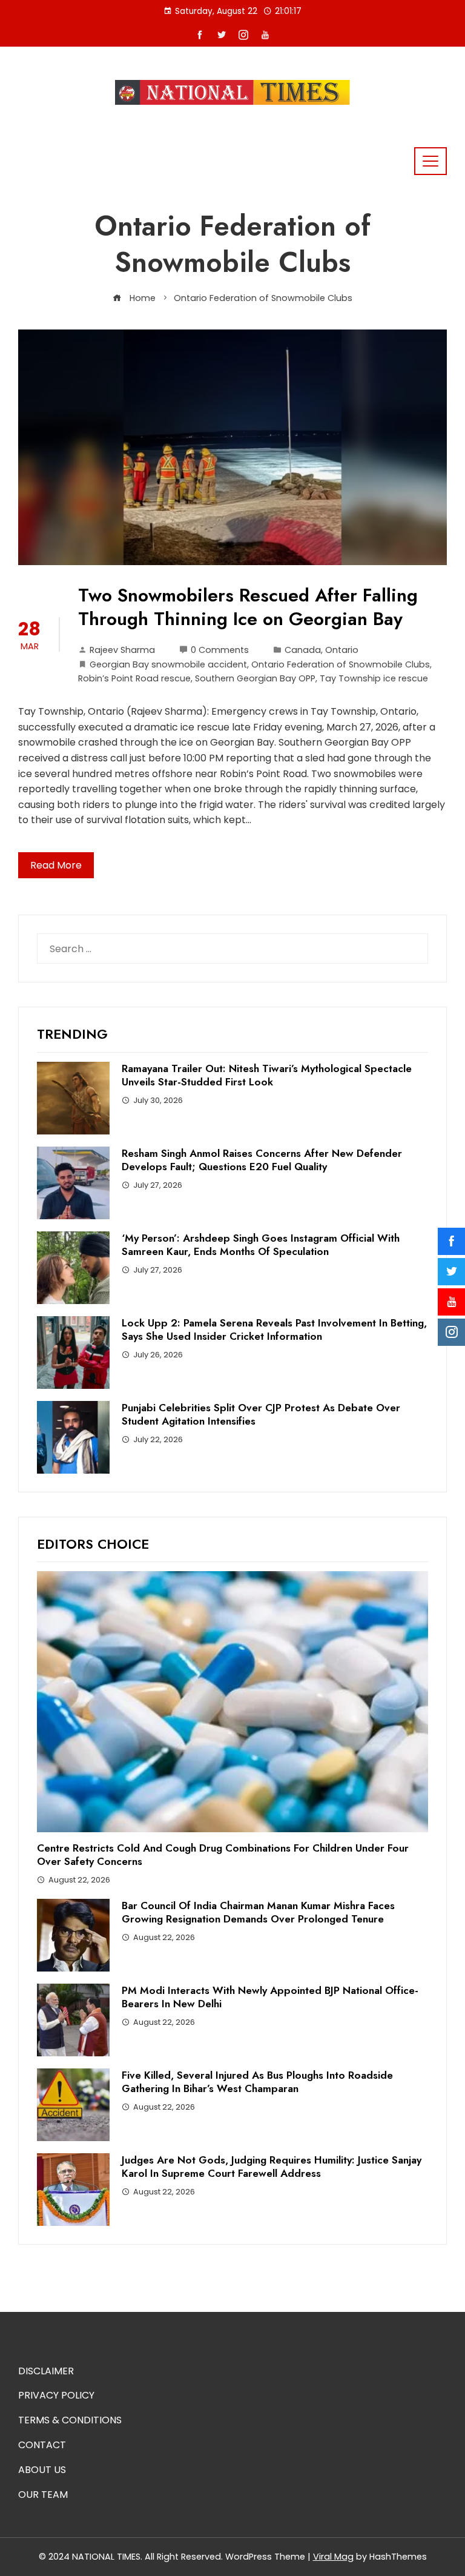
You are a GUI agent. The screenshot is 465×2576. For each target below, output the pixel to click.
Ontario (342, 650)
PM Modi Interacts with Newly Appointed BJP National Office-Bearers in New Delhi (270, 1997)
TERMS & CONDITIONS (70, 2420)
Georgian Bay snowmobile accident (168, 664)
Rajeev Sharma (122, 650)
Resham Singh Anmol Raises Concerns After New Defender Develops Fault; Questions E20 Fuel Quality (262, 1160)
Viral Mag (333, 2557)
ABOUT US (42, 2470)
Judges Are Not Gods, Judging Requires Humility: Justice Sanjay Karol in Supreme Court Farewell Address (272, 2167)
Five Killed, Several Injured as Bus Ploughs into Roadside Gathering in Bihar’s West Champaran (257, 2082)
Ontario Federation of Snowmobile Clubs (341, 664)
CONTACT (42, 2445)
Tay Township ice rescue (374, 678)
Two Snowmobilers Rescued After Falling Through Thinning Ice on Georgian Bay (248, 607)
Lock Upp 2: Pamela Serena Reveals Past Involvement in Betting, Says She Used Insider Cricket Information (274, 1329)
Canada (303, 650)
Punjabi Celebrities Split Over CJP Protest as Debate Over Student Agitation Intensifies (261, 1414)
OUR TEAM (43, 2495)
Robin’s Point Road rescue (134, 678)
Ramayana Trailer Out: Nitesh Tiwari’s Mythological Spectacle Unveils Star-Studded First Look (267, 1075)
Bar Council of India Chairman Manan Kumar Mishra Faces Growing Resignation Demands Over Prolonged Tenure (258, 1912)
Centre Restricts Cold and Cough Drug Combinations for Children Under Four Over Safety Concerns (223, 1855)
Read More (56, 865)
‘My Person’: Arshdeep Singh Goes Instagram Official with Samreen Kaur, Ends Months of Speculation (261, 1245)
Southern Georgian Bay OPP (255, 678)
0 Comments (220, 650)
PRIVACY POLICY (56, 2395)
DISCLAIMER (46, 2371)
